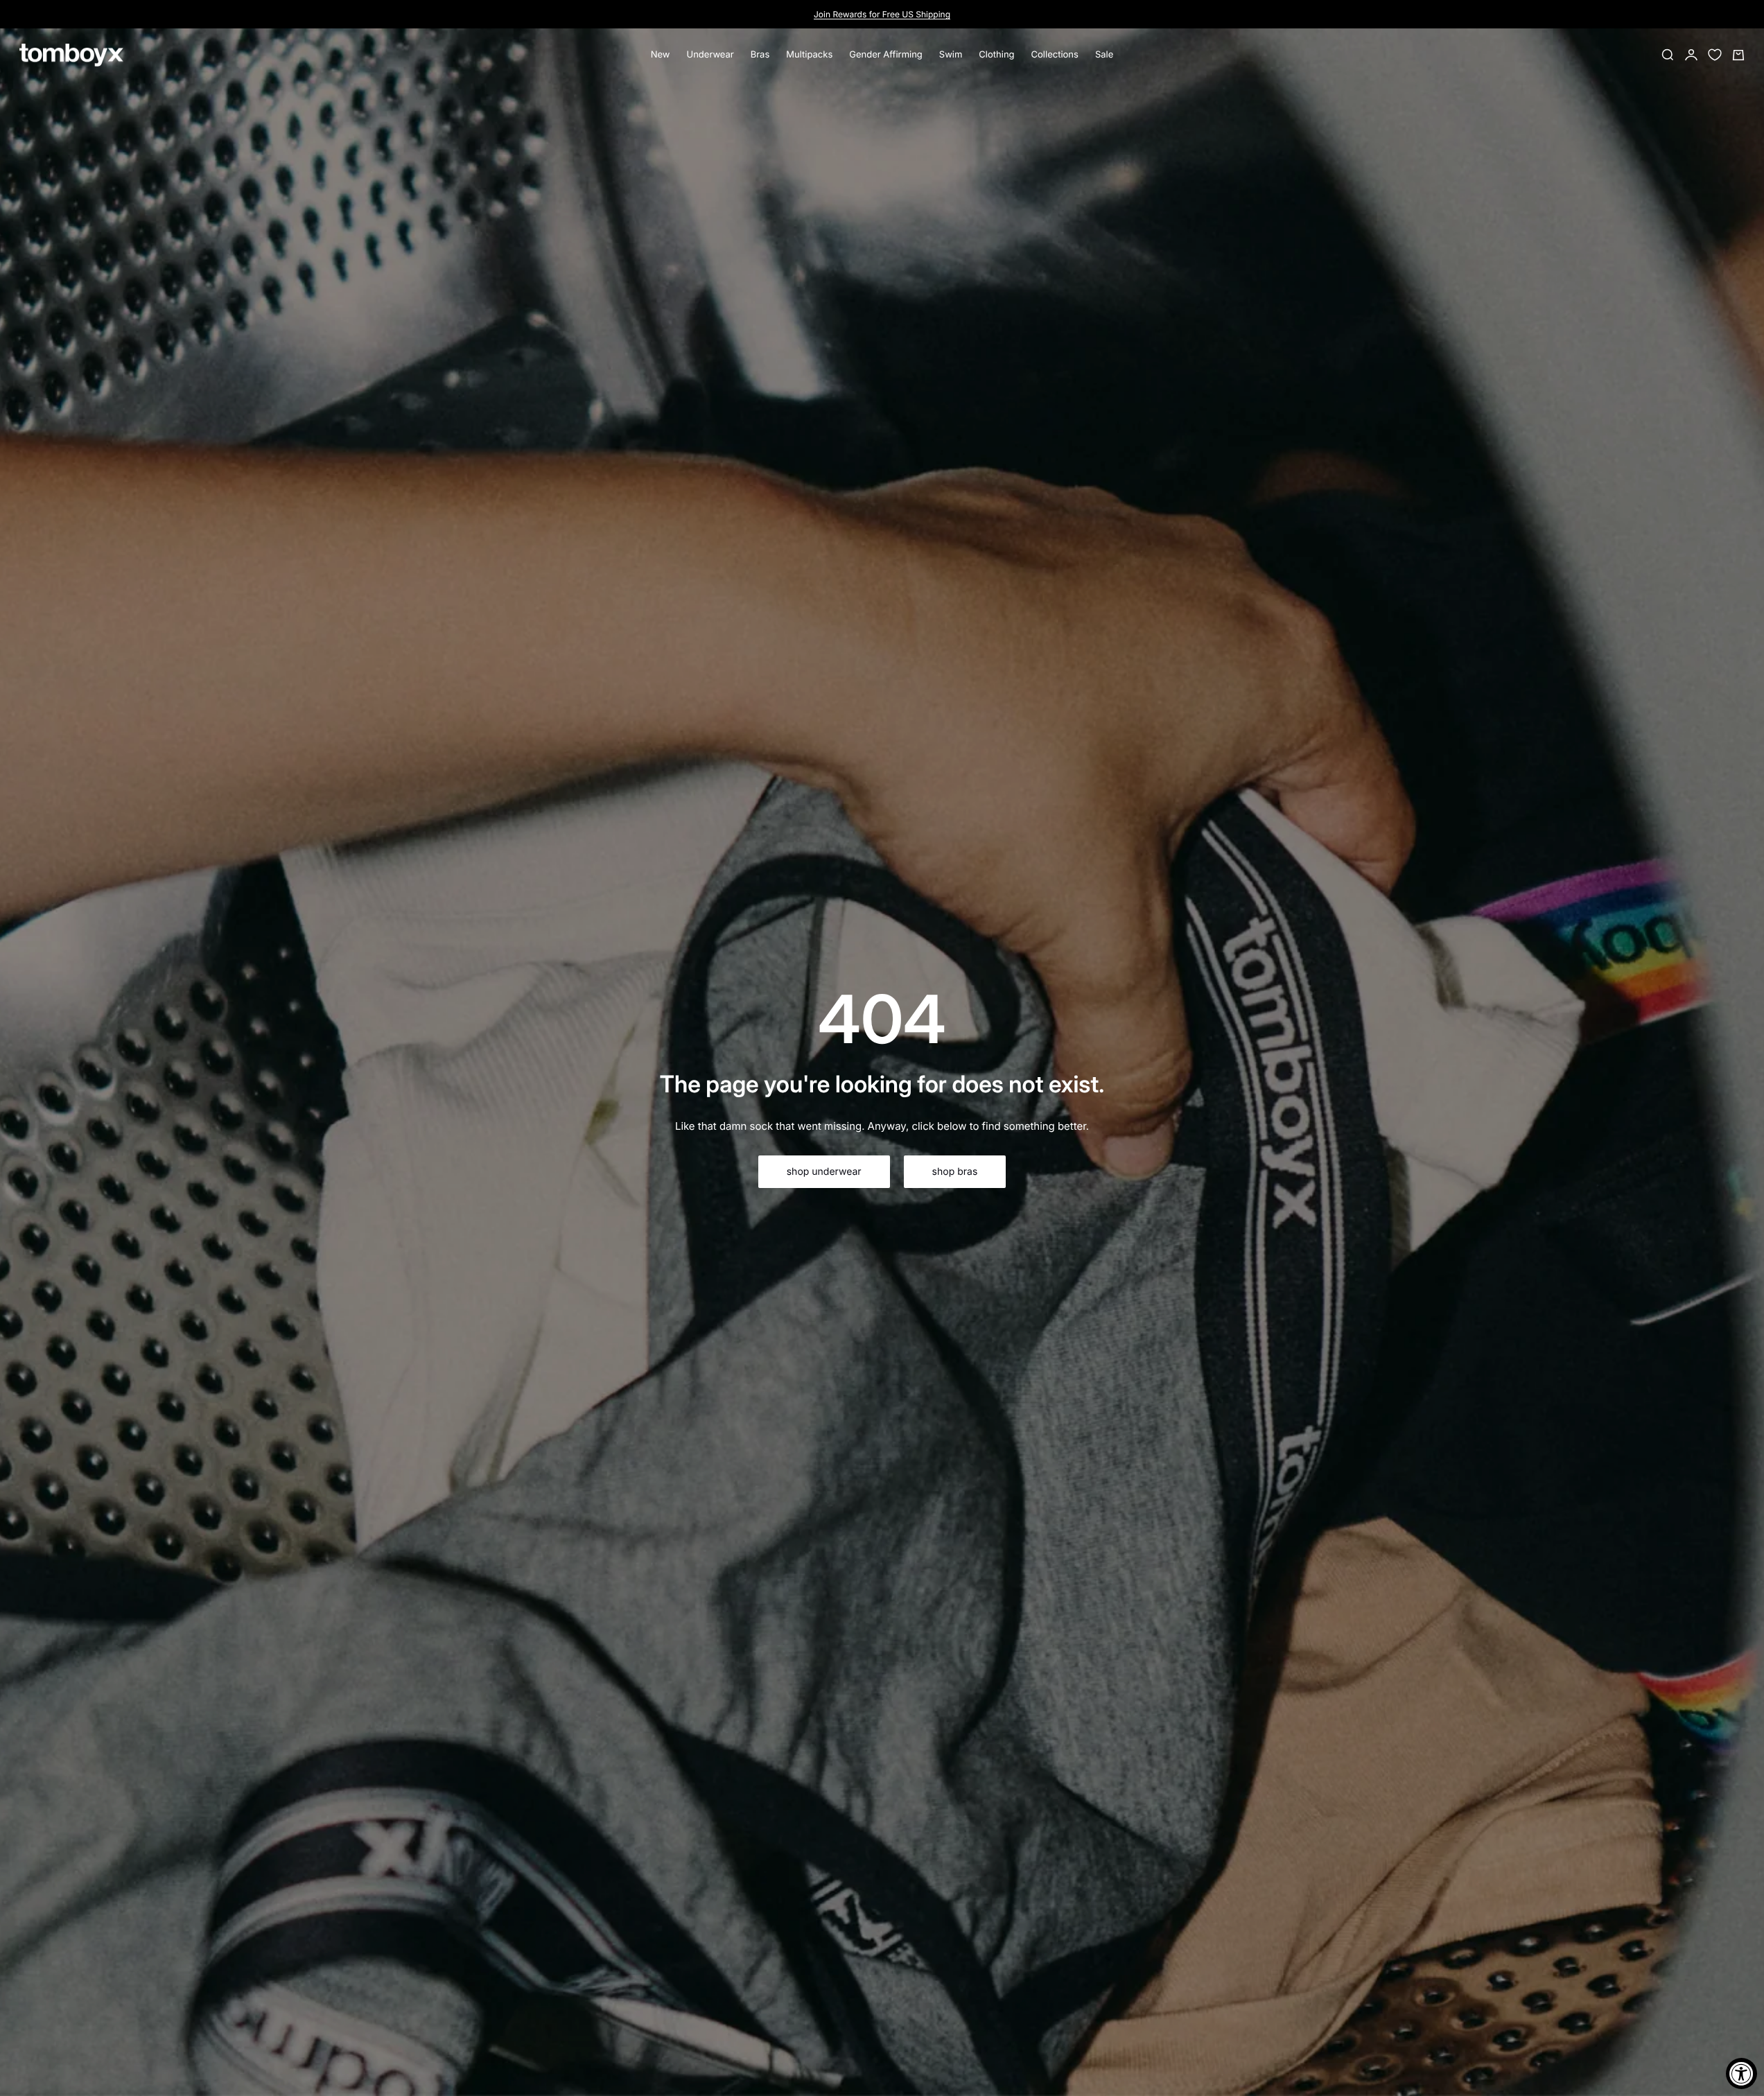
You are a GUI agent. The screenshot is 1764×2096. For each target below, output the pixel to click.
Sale (1104, 55)
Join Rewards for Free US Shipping (882, 14)
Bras (760, 55)
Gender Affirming (886, 55)
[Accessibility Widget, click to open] (1741, 2073)
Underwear (710, 55)
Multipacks (809, 55)
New (661, 55)
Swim (951, 55)
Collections (1055, 55)
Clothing (996, 55)
